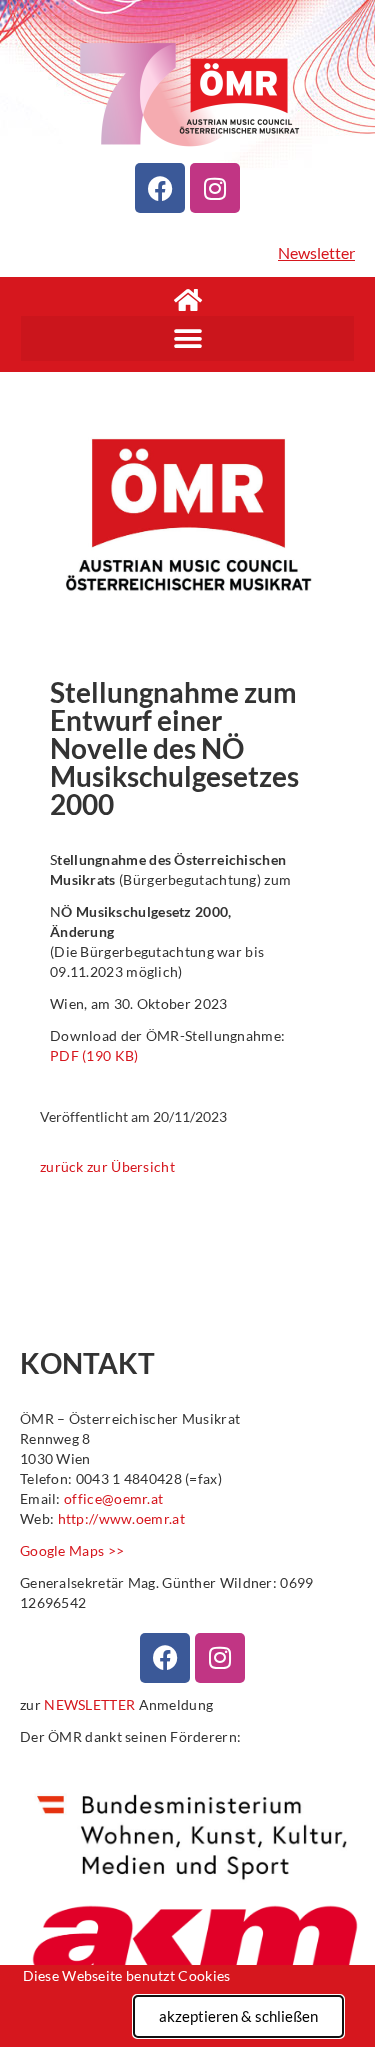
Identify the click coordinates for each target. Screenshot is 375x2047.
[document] (187, 1023)
